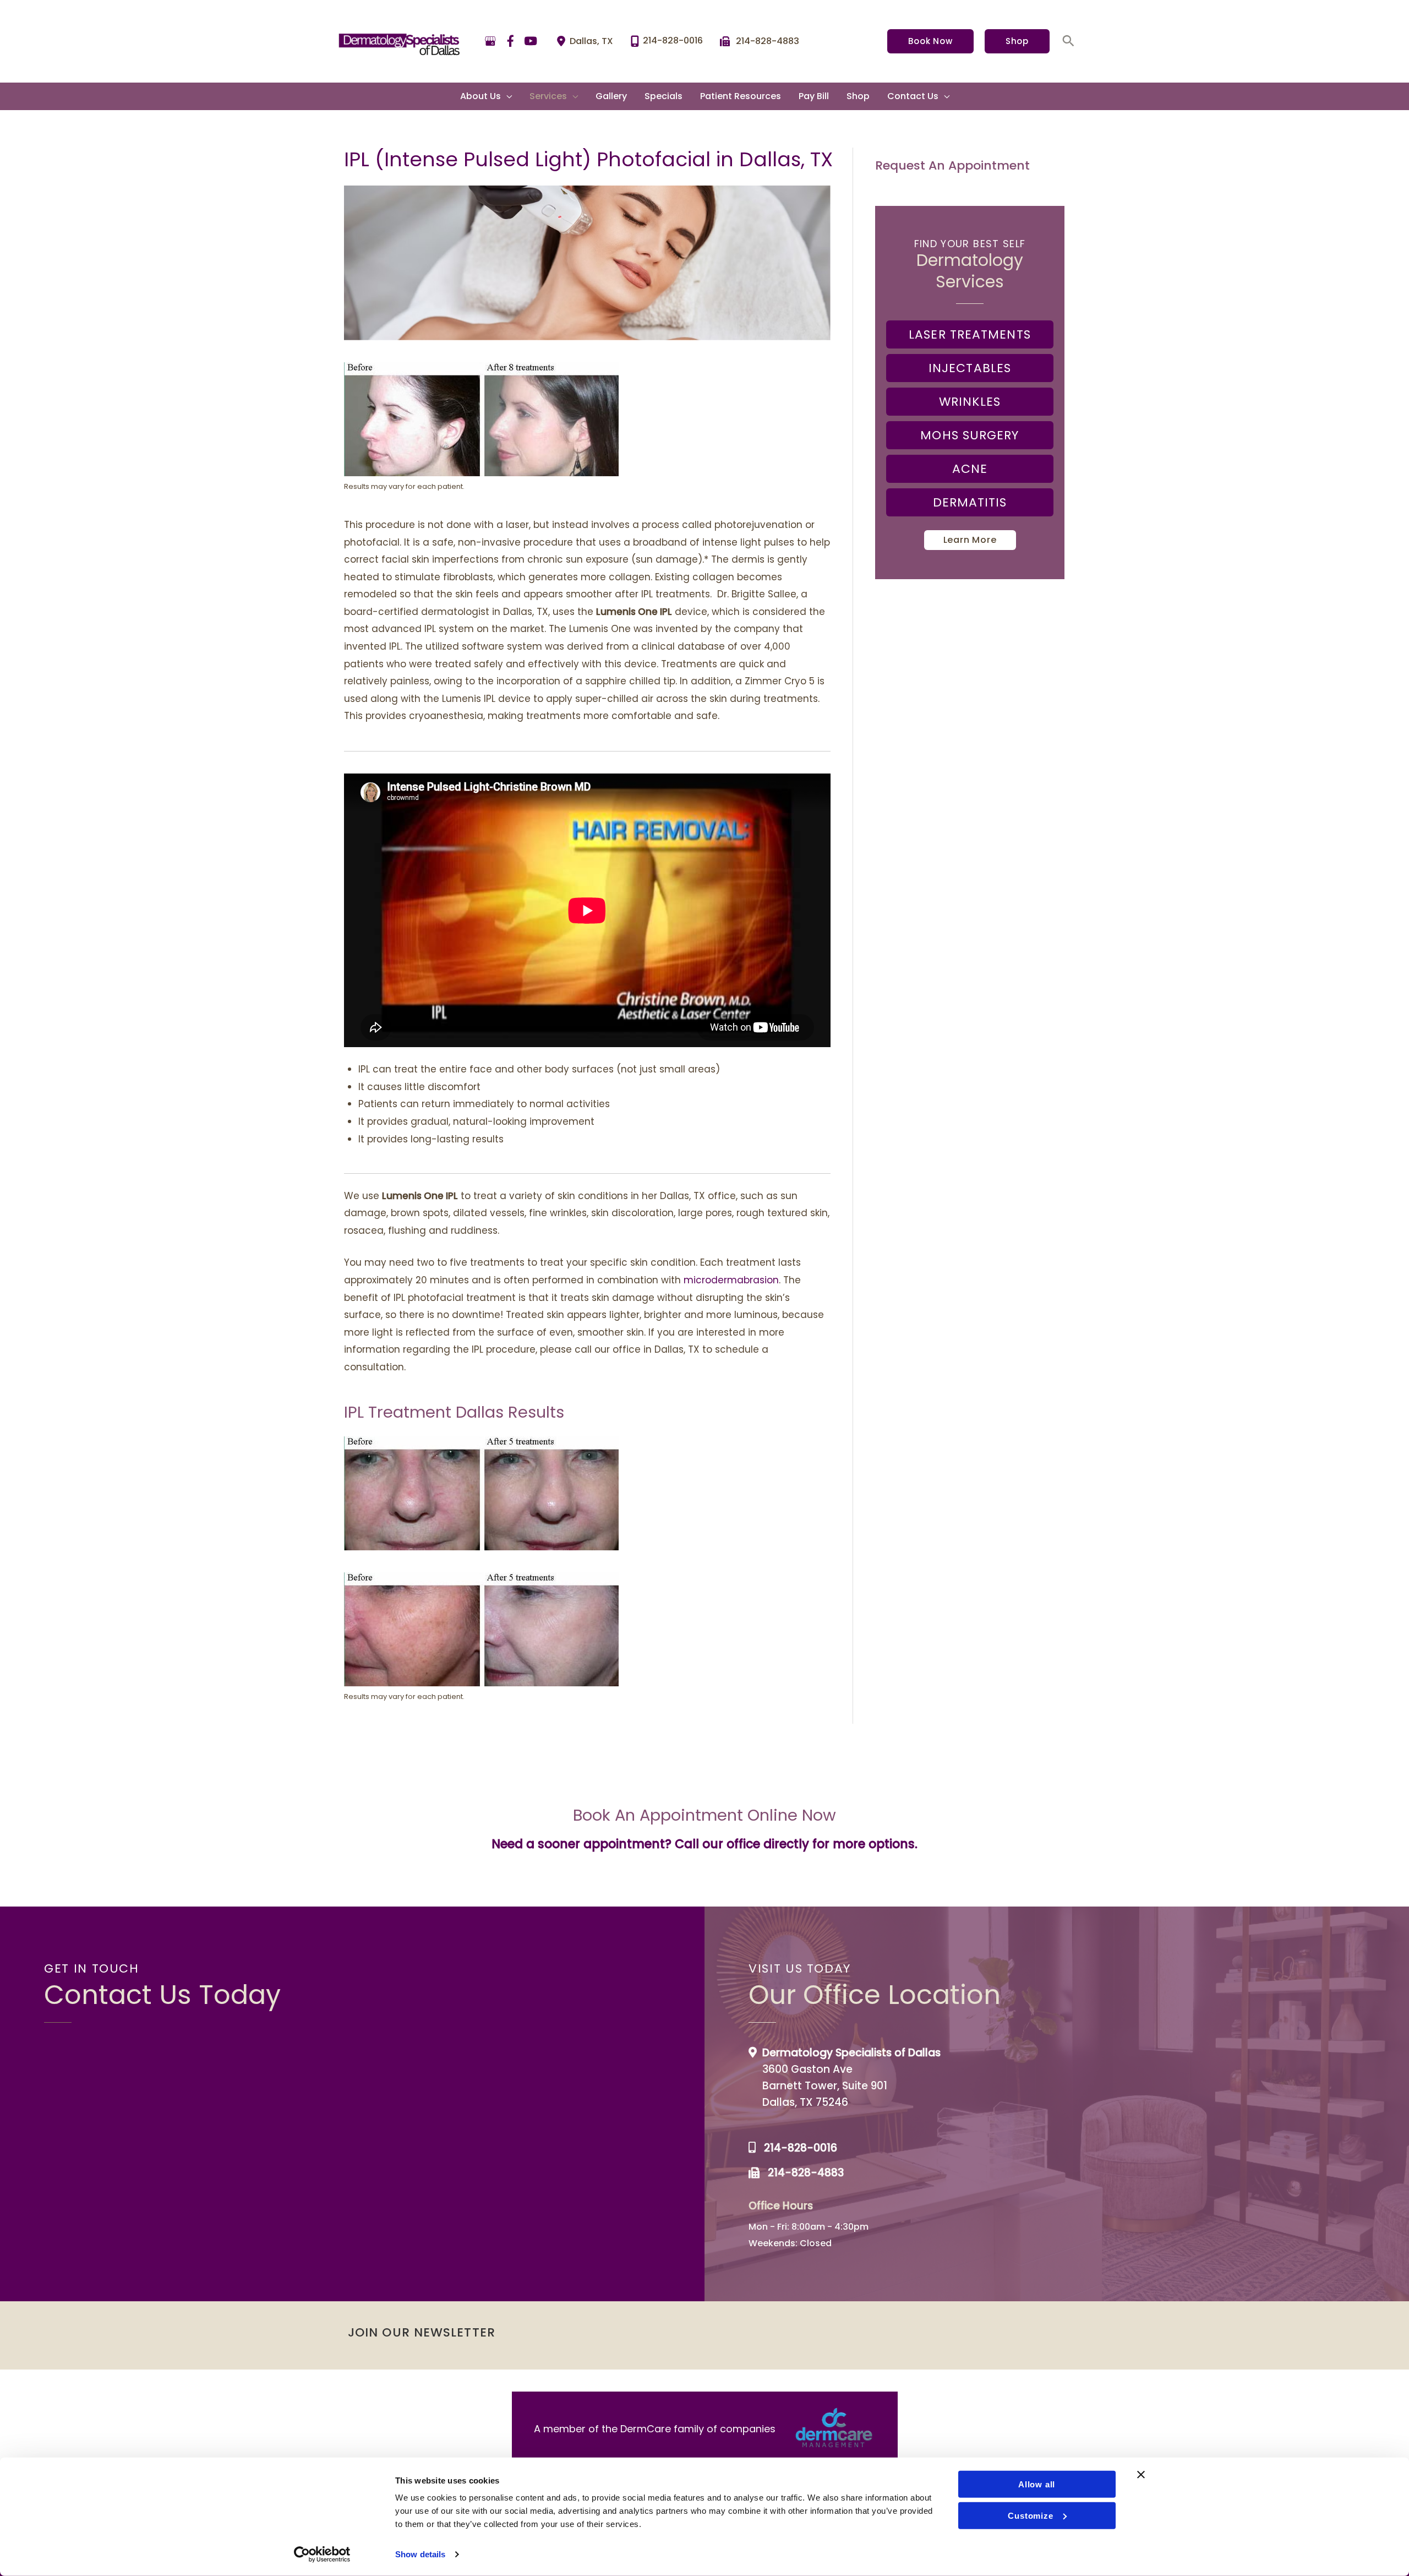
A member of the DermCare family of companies (655, 2429)
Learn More (970, 540)
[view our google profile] (490, 41)
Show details (420, 2554)
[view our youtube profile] (531, 41)
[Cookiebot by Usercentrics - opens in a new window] (322, 2555)
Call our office (717, 1844)
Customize (1030, 2515)
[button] (930, 41)
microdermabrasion (731, 1280)
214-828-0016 (801, 2148)
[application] (506, 96)
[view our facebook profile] (511, 41)
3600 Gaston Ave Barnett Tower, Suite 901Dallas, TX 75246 (825, 2086)
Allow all (1037, 2484)
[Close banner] (1141, 2475)
